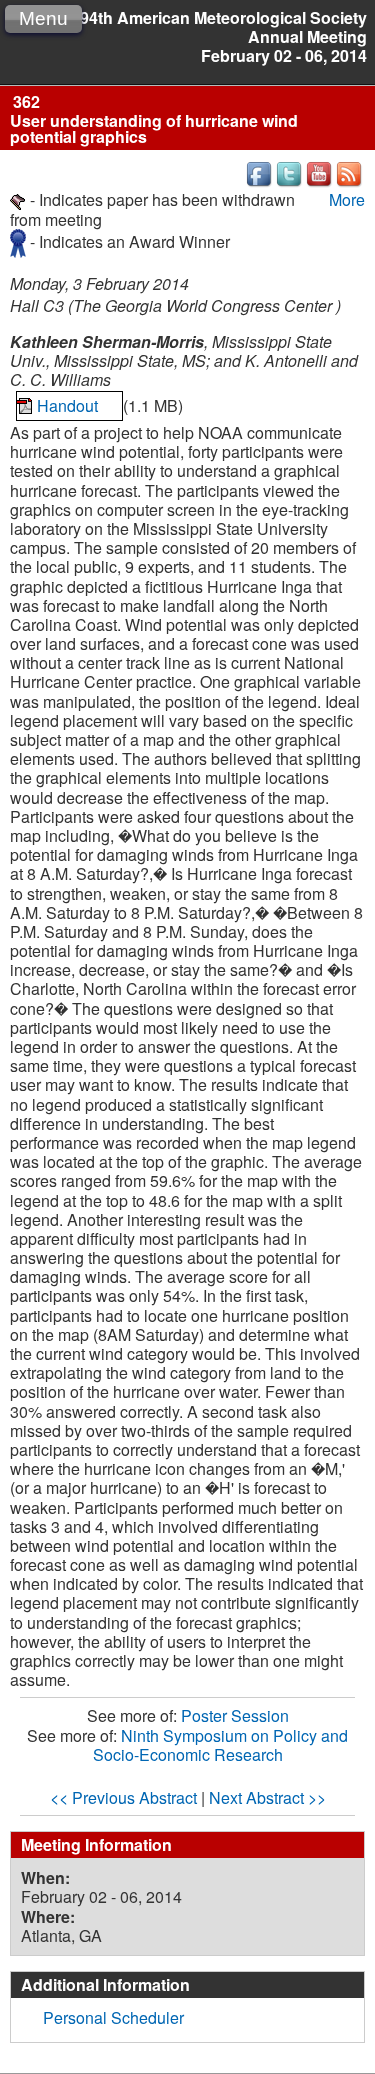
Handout (69, 405)
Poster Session (235, 1715)
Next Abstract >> (267, 1797)
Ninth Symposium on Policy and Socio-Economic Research (221, 1745)
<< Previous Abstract (123, 1797)
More (347, 199)
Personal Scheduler (113, 2017)
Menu (43, 18)
